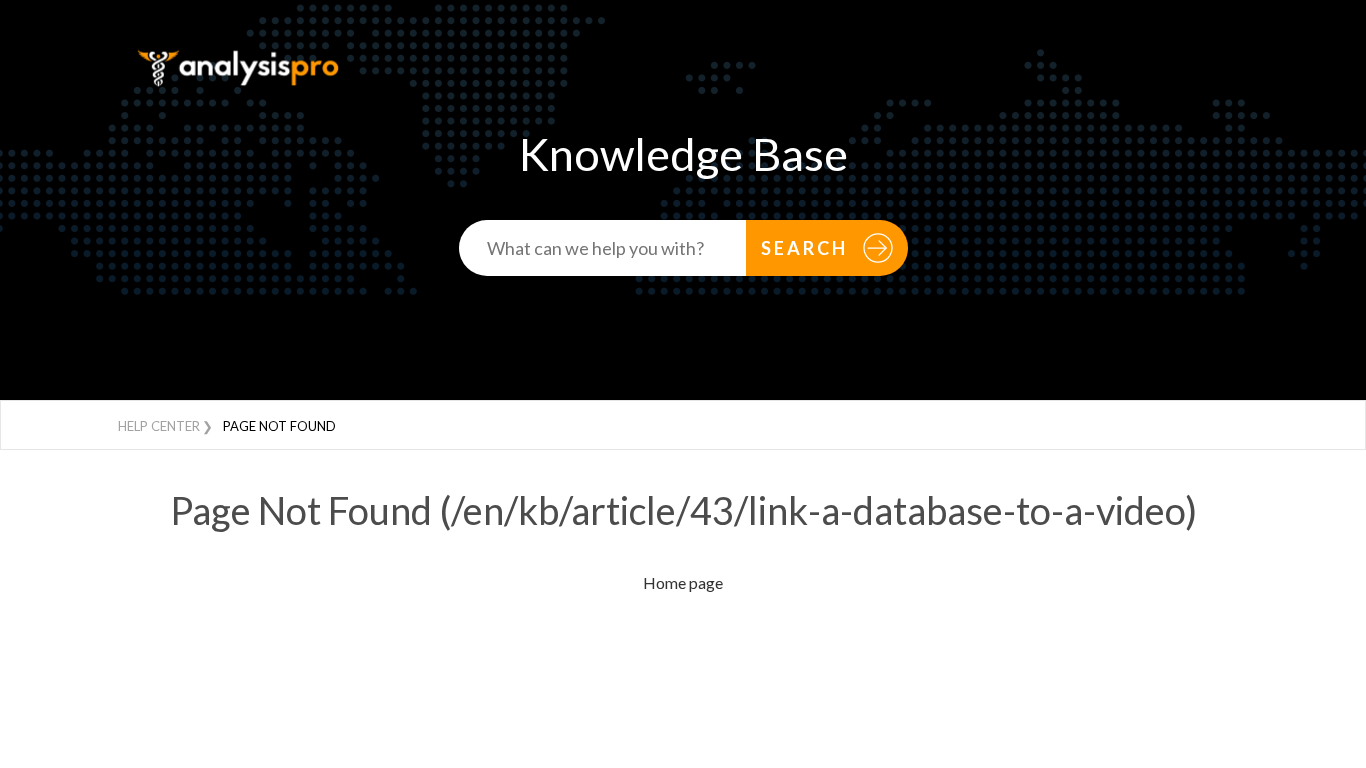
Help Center (159, 426)
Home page (683, 582)
